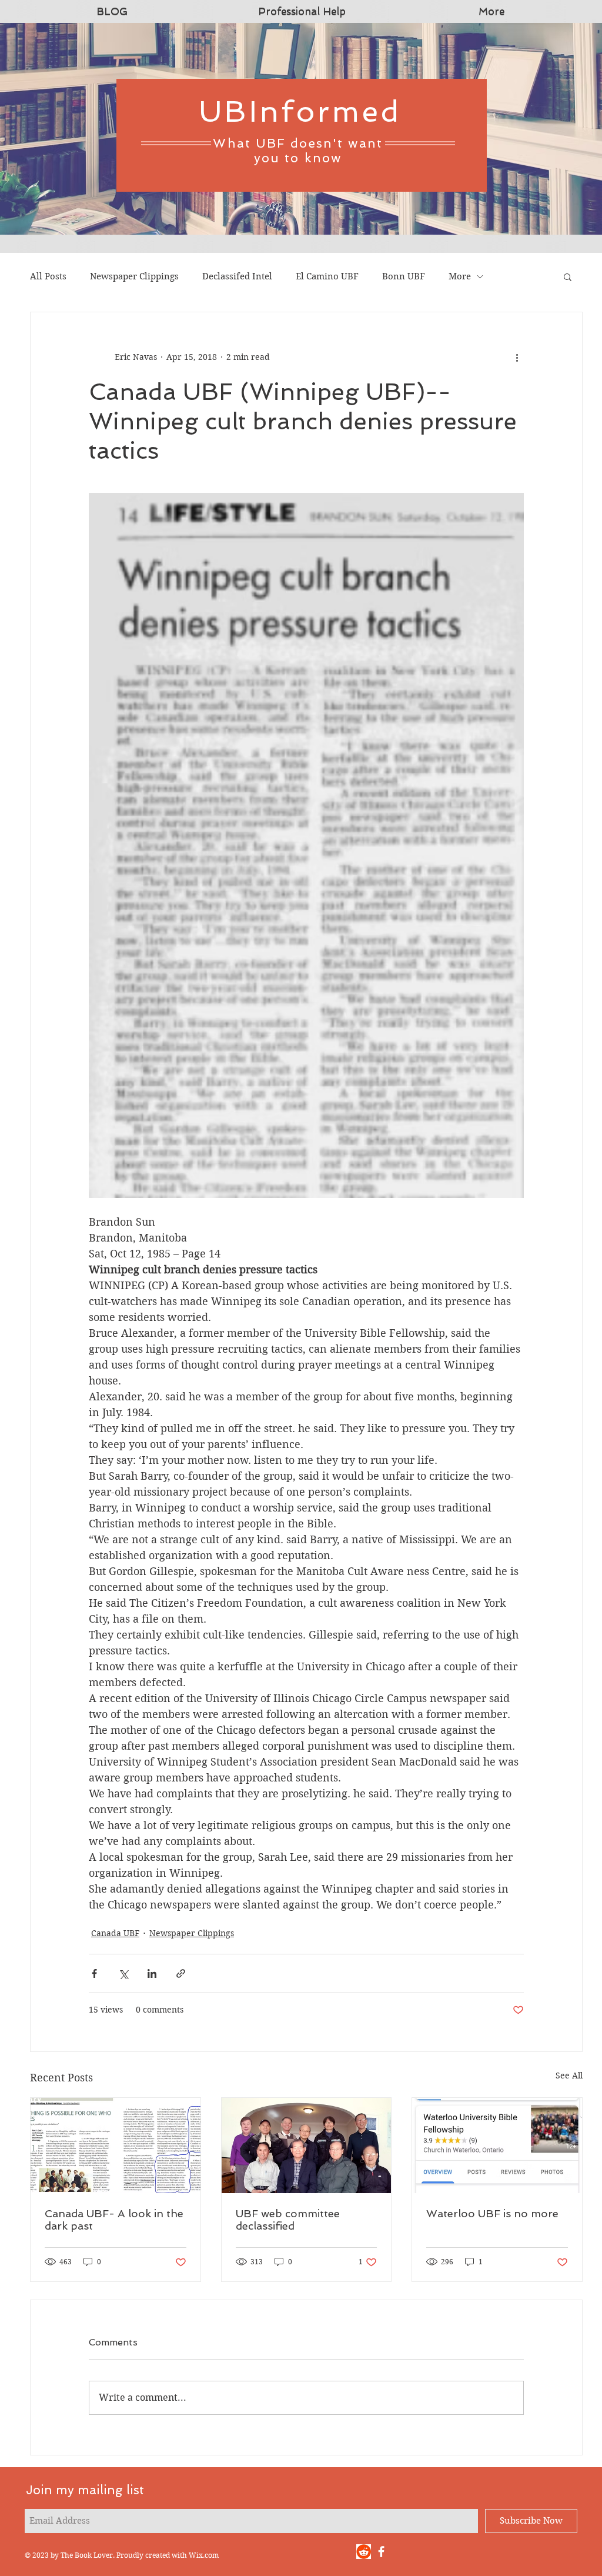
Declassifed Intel (237, 276)
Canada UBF (115, 1933)
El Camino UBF (327, 276)
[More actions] (517, 357)
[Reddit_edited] (364, 2552)
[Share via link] (181, 1973)
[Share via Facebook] (94, 1973)
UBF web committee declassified (288, 2220)
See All (569, 2076)
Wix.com (204, 2555)
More (460, 276)
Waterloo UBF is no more (492, 2213)
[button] (568, 276)
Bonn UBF (404, 276)
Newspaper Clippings (134, 276)
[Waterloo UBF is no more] (497, 2145)
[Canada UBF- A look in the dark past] (116, 2145)
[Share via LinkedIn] (152, 1973)
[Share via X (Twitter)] (123, 1973)
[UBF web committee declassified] (307, 2145)
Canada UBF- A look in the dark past (114, 2220)
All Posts (48, 276)
